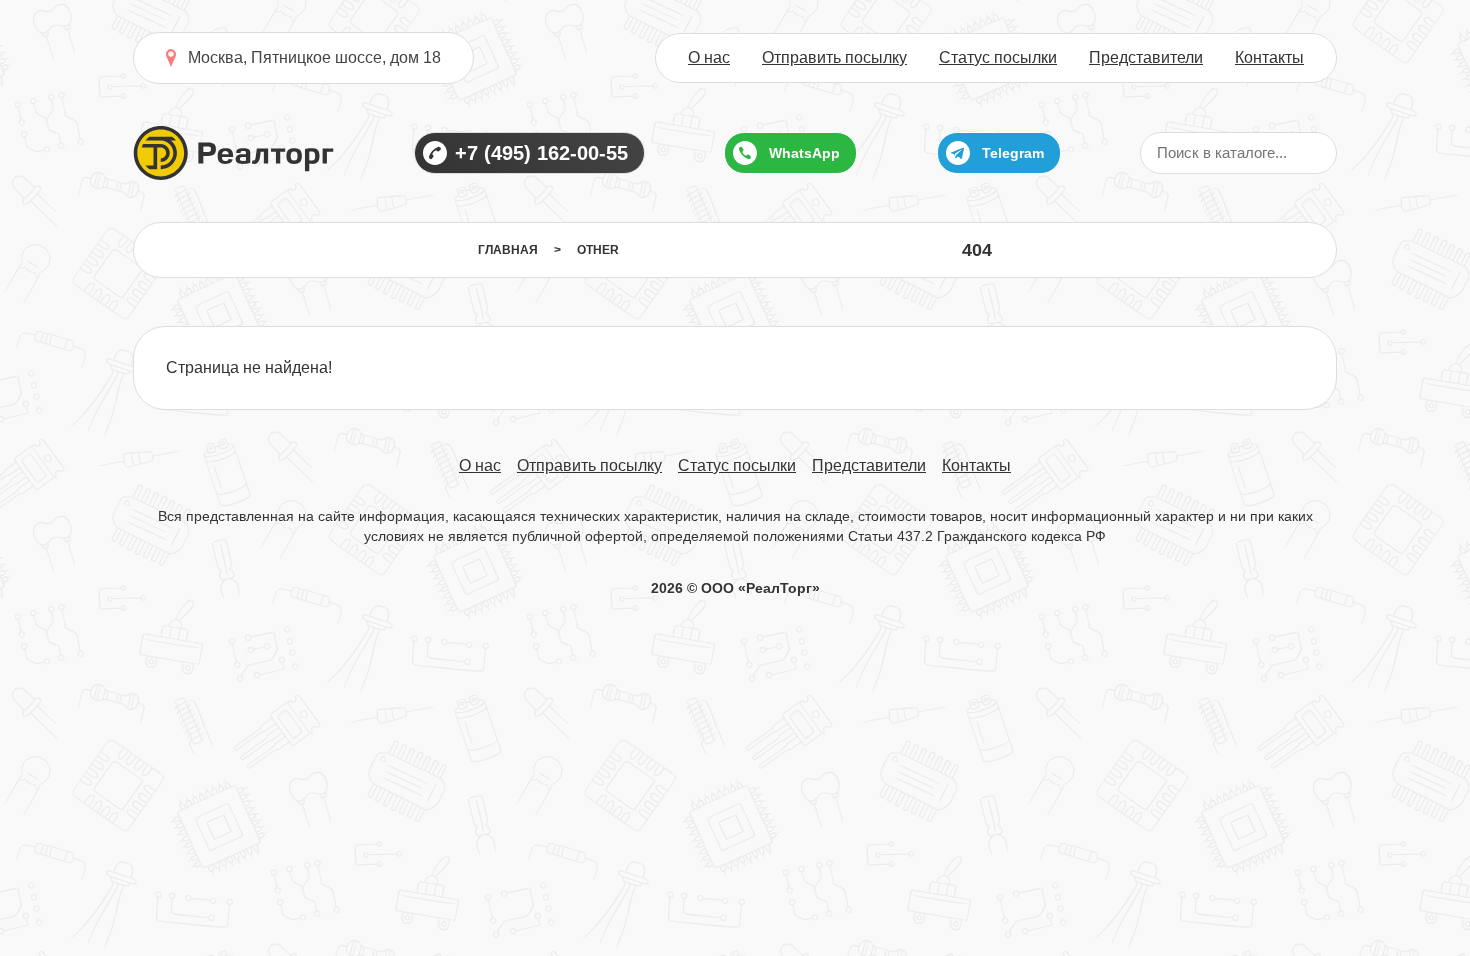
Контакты (1269, 58)
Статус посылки (998, 58)
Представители (1146, 58)
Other (598, 250)
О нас (709, 58)
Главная (508, 250)
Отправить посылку (834, 58)
